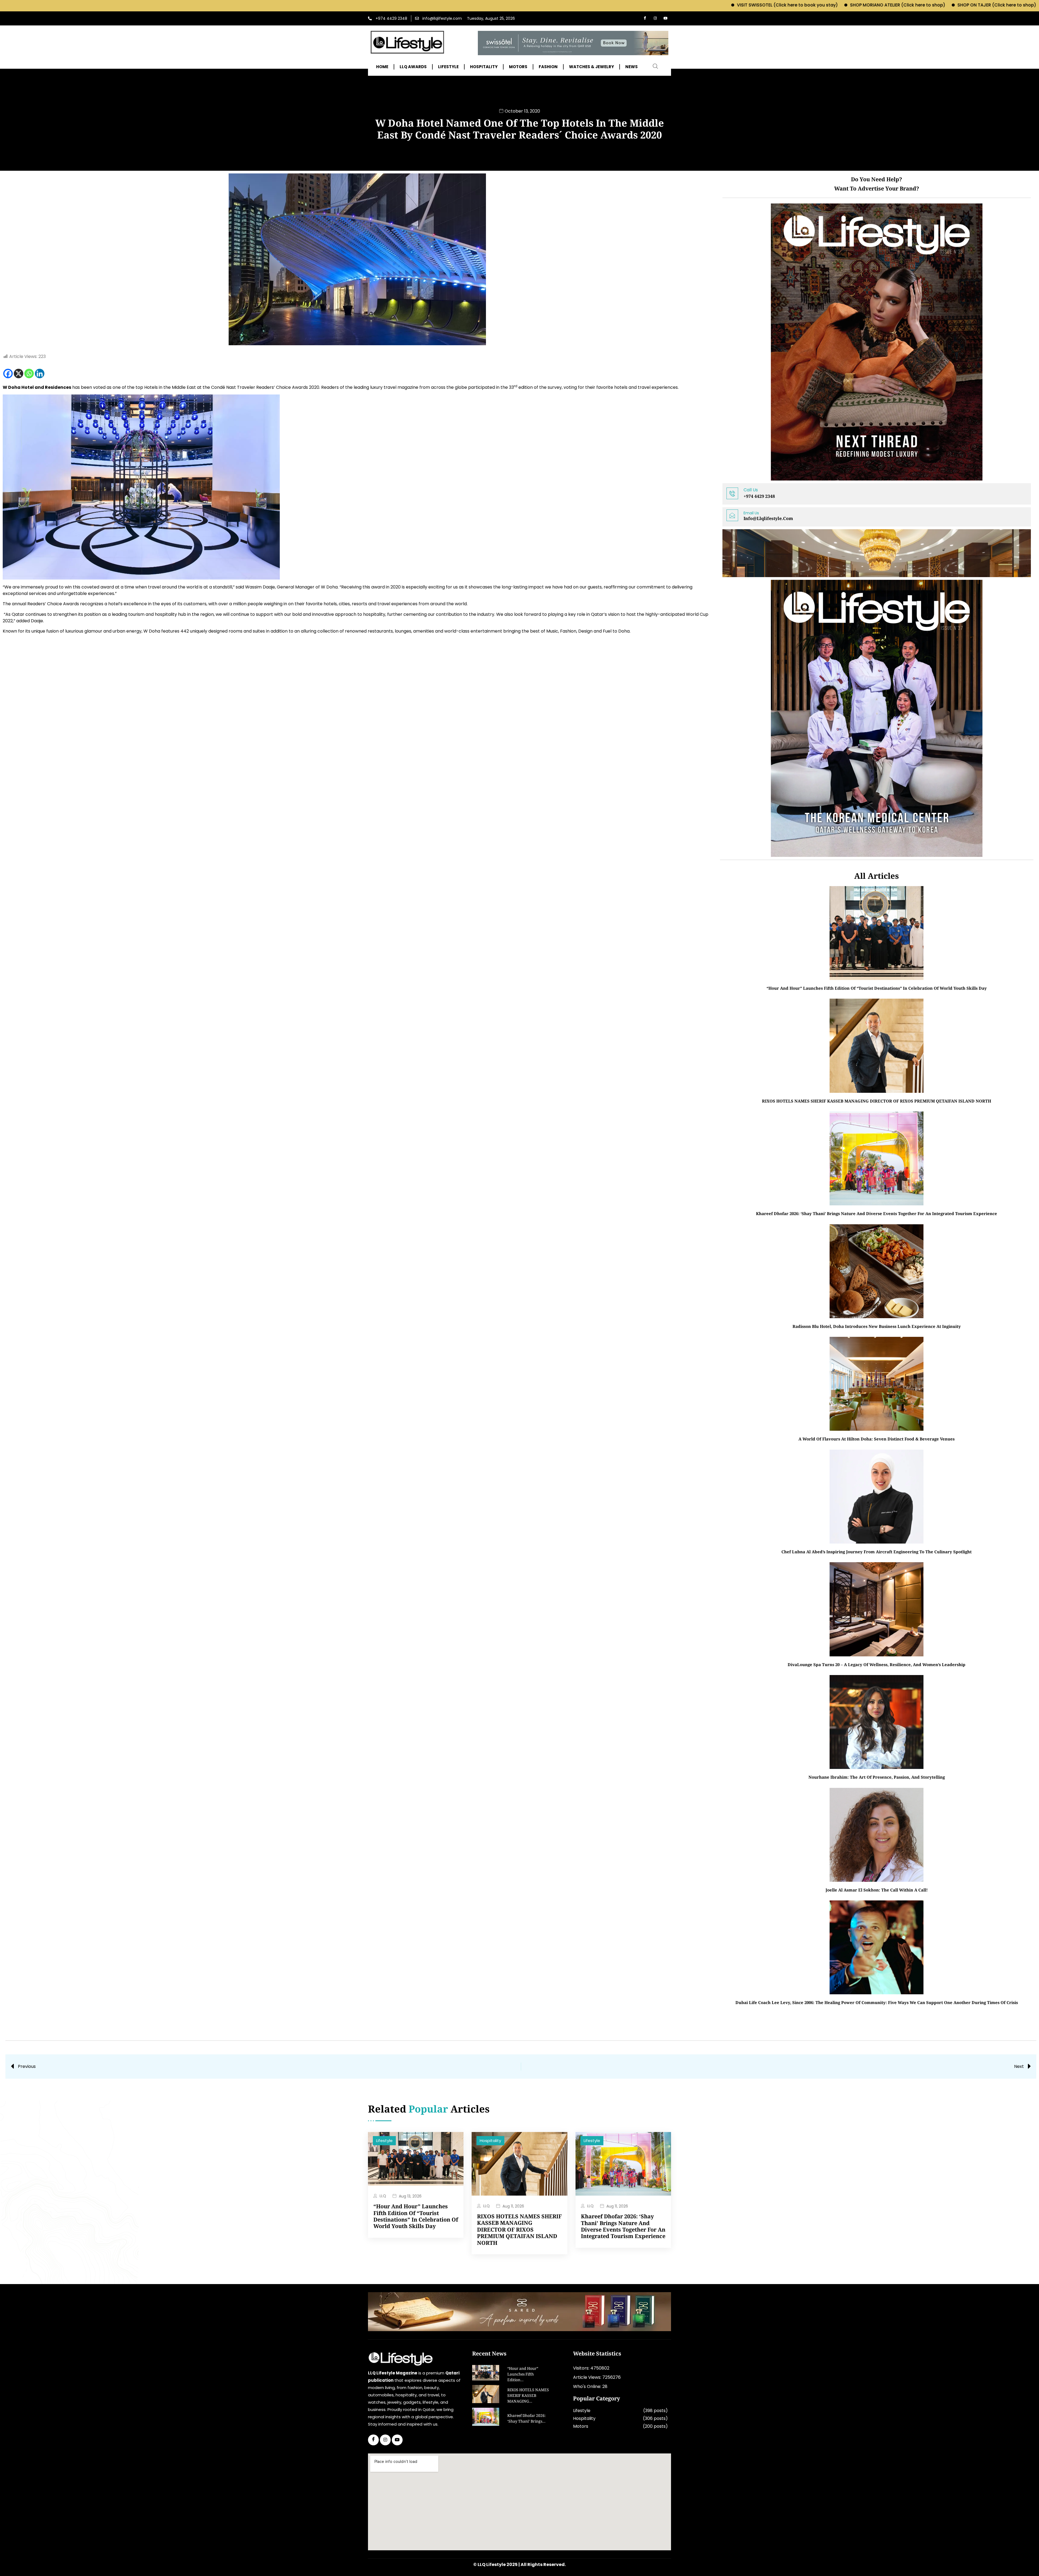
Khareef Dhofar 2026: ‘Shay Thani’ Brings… (527, 2419)
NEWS (632, 67)
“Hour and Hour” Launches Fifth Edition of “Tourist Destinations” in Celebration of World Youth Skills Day (877, 988)
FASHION (548, 67)
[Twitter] (385, 2440)
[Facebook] (645, 18)
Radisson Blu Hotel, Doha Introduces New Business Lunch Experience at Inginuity (877, 1326)
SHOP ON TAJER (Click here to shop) (744, 5)
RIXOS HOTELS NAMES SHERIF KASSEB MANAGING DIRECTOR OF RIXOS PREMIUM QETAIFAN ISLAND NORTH (877, 1101)
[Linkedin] (40, 374)
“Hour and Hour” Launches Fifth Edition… (523, 2375)
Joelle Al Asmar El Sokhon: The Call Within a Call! (877, 1890)
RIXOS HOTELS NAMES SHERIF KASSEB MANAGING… (528, 2396)
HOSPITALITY (484, 67)
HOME (382, 67)
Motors (581, 2426)
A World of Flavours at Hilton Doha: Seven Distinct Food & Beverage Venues (877, 1439)
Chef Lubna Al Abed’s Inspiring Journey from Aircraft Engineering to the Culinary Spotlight (877, 1552)
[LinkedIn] (397, 2440)
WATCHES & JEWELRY (591, 67)
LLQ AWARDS (413, 67)
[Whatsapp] (29, 374)
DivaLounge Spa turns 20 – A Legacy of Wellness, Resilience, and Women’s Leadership (877, 1664)
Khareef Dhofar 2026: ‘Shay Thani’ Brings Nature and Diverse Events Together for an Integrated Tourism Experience (877, 1213)
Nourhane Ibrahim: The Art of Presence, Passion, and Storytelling (877, 1777)
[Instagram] (655, 18)
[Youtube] (665, 18)
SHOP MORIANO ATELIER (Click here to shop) (645, 5)
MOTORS (518, 67)
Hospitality (490, 2141)
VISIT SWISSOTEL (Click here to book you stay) (534, 5)
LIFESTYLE (448, 67)
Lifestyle (384, 2141)
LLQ (383, 2196)
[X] (19, 374)
